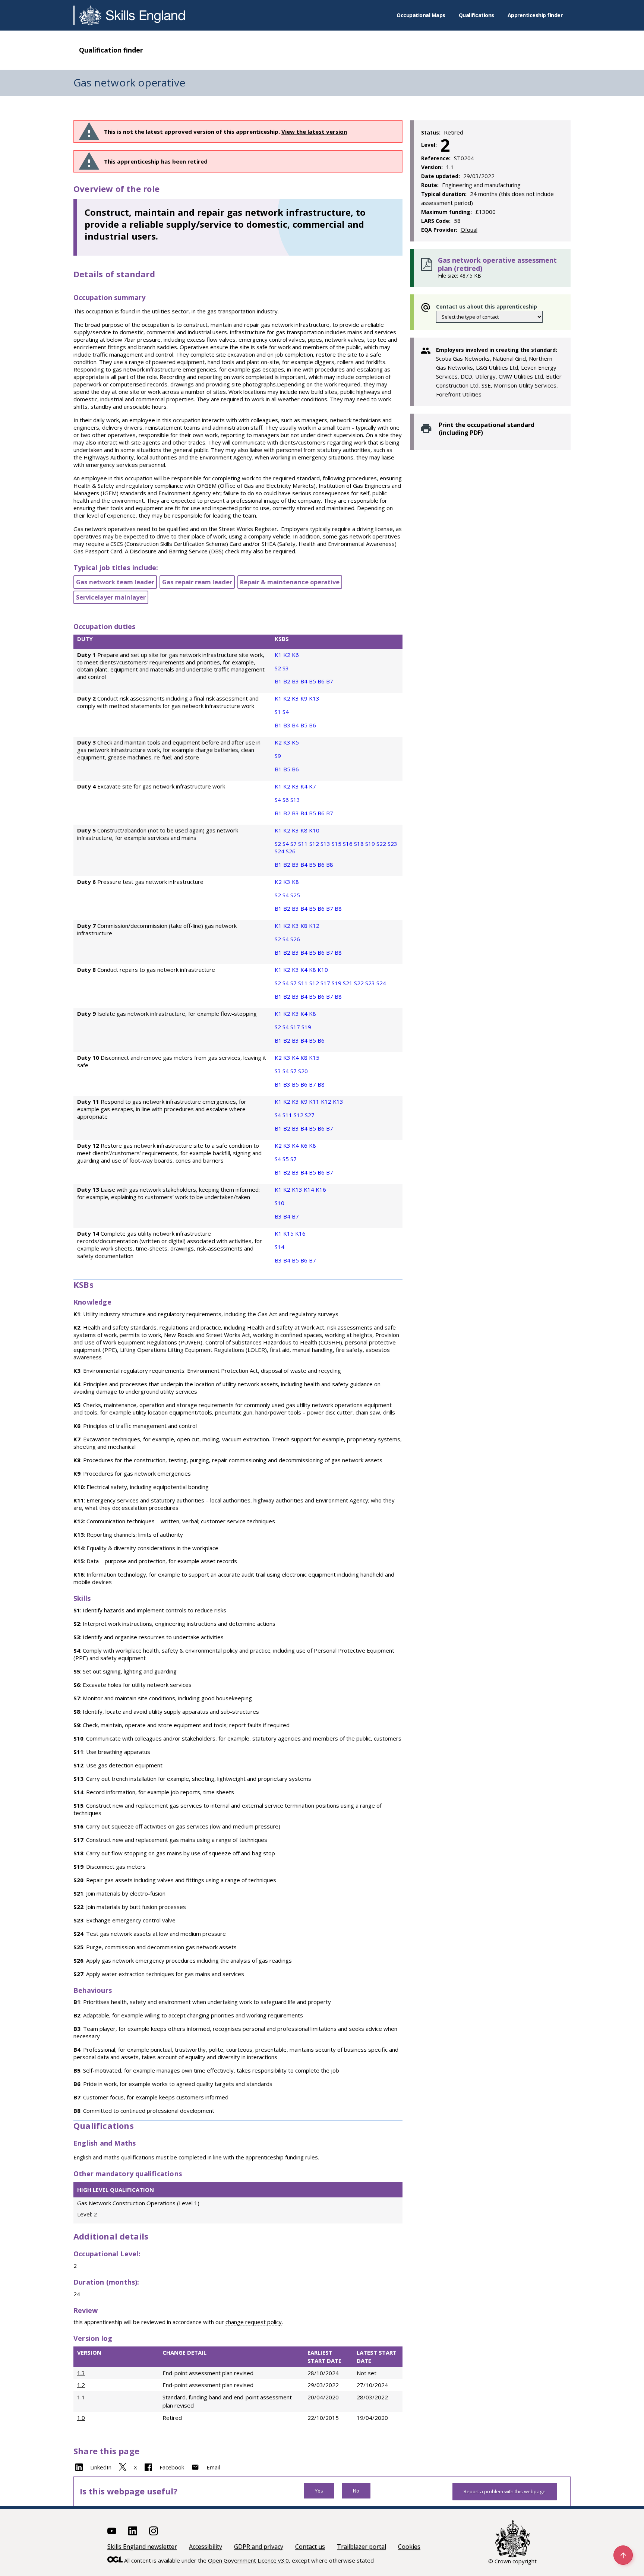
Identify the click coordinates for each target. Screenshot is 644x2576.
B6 (322, 681)
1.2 (81, 2385)
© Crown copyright (512, 2561)
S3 (286, 668)
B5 (313, 681)
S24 (280, 851)
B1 (279, 681)
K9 (305, 698)
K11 (315, 1101)
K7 (312, 786)
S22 (382, 844)
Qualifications (476, 15)
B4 (305, 681)
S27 (310, 1115)
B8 (330, 865)
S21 (348, 983)
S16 (348, 844)
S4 (286, 712)
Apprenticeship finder (535, 15)
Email (213, 2467)
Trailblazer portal (362, 2547)
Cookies (409, 2547)
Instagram (154, 2531)
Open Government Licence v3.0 (248, 2560)
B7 (330, 681)
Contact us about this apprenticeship (487, 306)
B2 (288, 681)
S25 (295, 895)
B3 (296, 681)
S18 (360, 844)
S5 (286, 1159)
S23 (392, 844)
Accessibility (206, 2547)
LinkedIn (101, 2467)
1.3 (81, 2373)
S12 (315, 844)
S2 (279, 668)
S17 (326, 983)
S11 (304, 844)
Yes (319, 2491)
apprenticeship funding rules (282, 2157)
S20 (303, 1071)
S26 (291, 851)
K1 (279, 655)
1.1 (81, 2397)
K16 (321, 1189)
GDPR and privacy (259, 2547)
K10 (314, 830)
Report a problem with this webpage (505, 2491)
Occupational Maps (421, 15)
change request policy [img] (254, 2322)
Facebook (172, 2467)
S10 (280, 1203)
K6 (295, 655)
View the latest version (314, 132)
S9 (278, 756)
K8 (305, 830)
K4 (305, 786)
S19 (371, 844)
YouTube (112, 2531)
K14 (310, 1189)
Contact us (310, 2547)
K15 (314, 1058)
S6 (286, 800)
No (356, 2491)
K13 (314, 698)
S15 (337, 844)
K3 (296, 698)
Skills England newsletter (142, 2547)
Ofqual (469, 230)
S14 (280, 1247)
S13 (295, 800)
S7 (294, 844)
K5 (295, 742)
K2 (288, 655)
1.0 (81, 2418)
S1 (279, 712)
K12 (314, 926)
